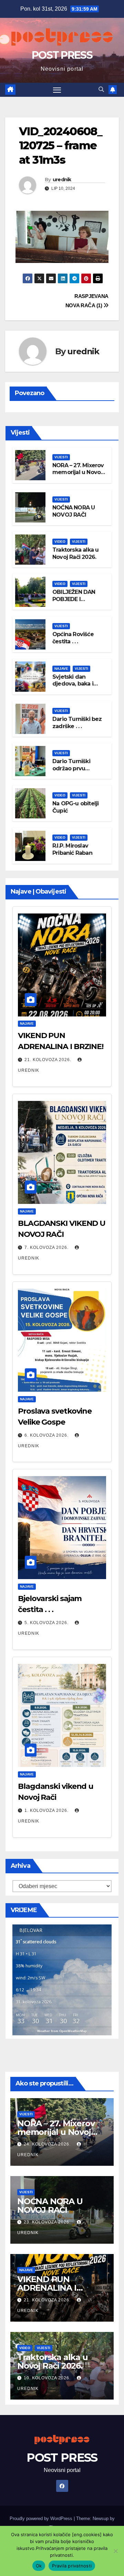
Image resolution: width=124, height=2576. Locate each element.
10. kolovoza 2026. (48, 2378)
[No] (115, 2551)
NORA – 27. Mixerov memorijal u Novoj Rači (78, 473)
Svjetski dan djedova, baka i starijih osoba (73, 684)
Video (60, 542)
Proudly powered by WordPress (42, 2518)
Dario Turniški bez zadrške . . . (77, 723)
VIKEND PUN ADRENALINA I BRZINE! (47, 2288)
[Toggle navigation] (57, 90)
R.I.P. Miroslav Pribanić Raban (72, 849)
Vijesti (61, 457)
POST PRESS (62, 55)
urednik (62, 180)
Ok (39, 2566)
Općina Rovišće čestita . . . (73, 638)
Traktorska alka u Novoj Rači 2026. (75, 553)
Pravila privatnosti (72, 2566)
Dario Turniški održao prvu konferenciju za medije (74, 772)
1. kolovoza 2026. (47, 1810)
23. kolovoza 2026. (48, 2222)
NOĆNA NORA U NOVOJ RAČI (74, 511)
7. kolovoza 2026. (47, 1247)
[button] (101, 89)
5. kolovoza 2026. (47, 1623)
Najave (61, 669)
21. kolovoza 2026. (49, 1060)
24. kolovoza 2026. (48, 2144)
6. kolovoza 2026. (47, 1435)
